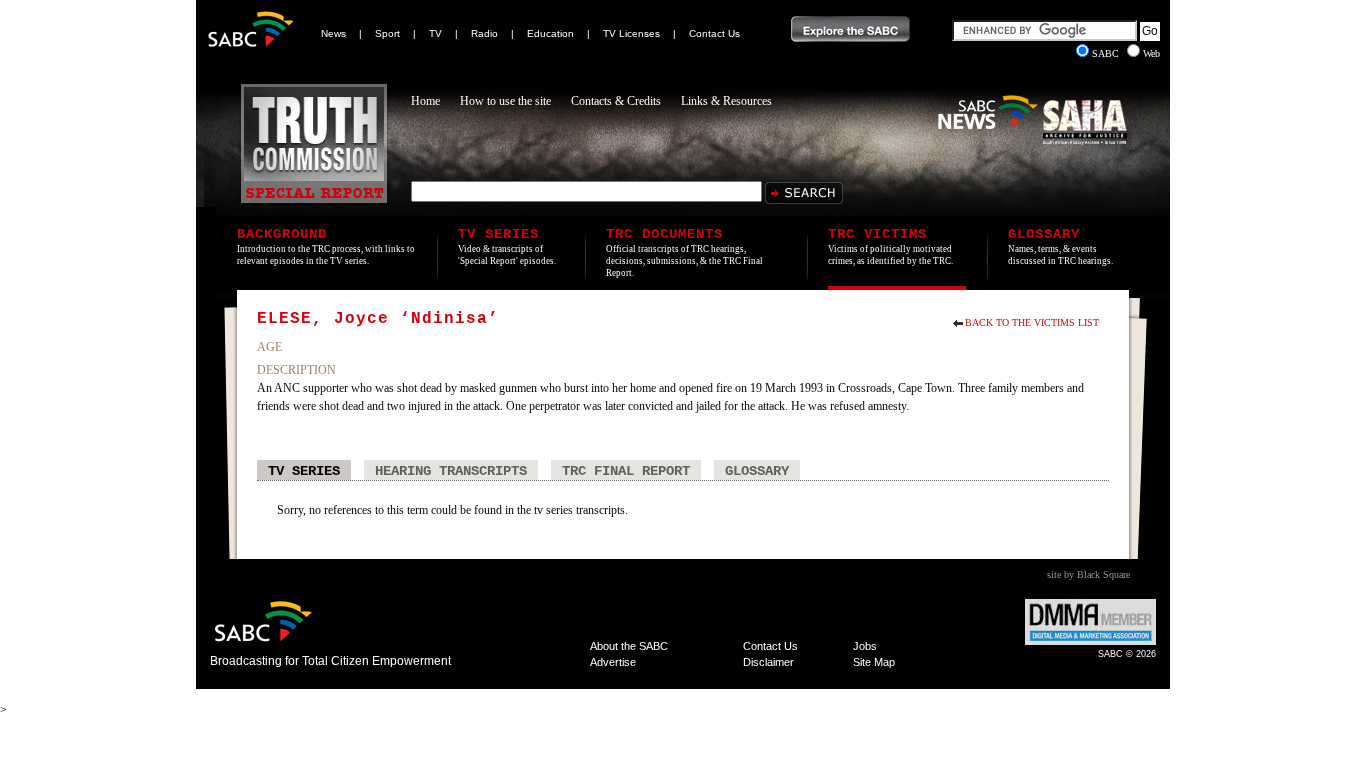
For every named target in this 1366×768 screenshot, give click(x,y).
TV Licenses (631, 33)
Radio (484, 33)
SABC (1107, 53)
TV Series (304, 471)
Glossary (757, 471)
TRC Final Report (626, 471)
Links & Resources (726, 101)
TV (435, 33)
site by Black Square (1088, 574)
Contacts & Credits (616, 101)
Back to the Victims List (1032, 322)
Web (1151, 53)
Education (550, 33)
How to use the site (505, 101)
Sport (387, 33)
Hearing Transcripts (451, 471)
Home (425, 101)
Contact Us (714, 33)
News (333, 33)
